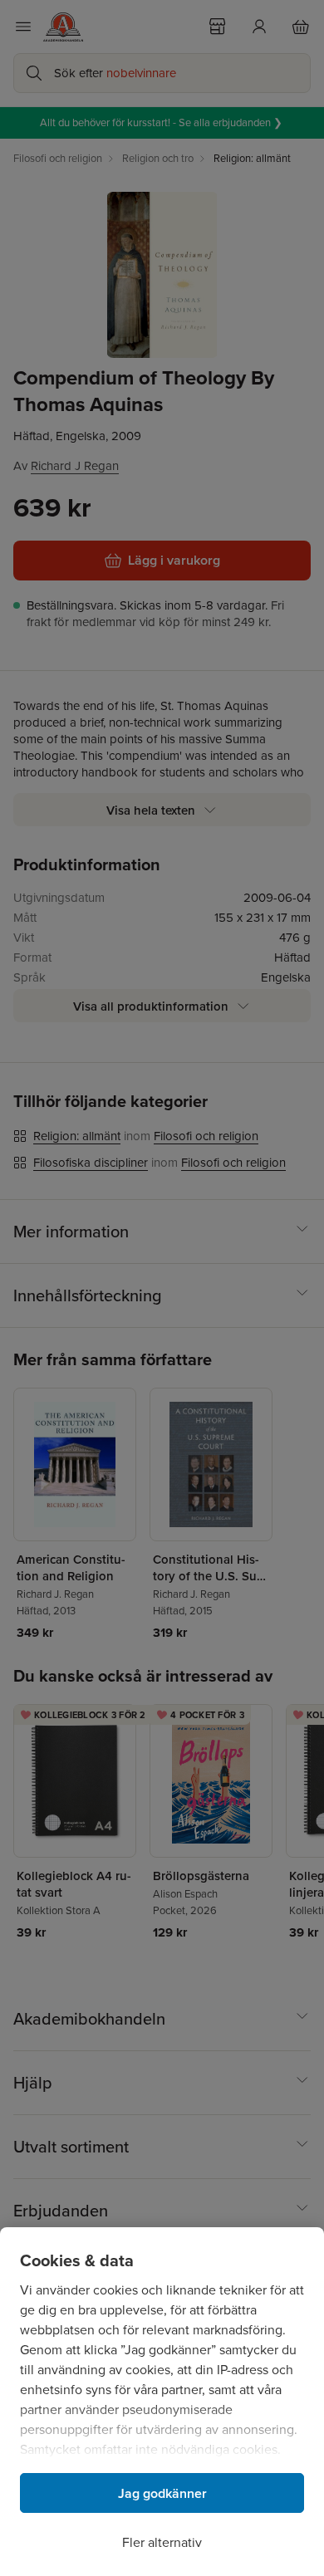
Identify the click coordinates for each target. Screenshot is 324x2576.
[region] (162, 2402)
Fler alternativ (162, 2542)
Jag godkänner (162, 2493)
